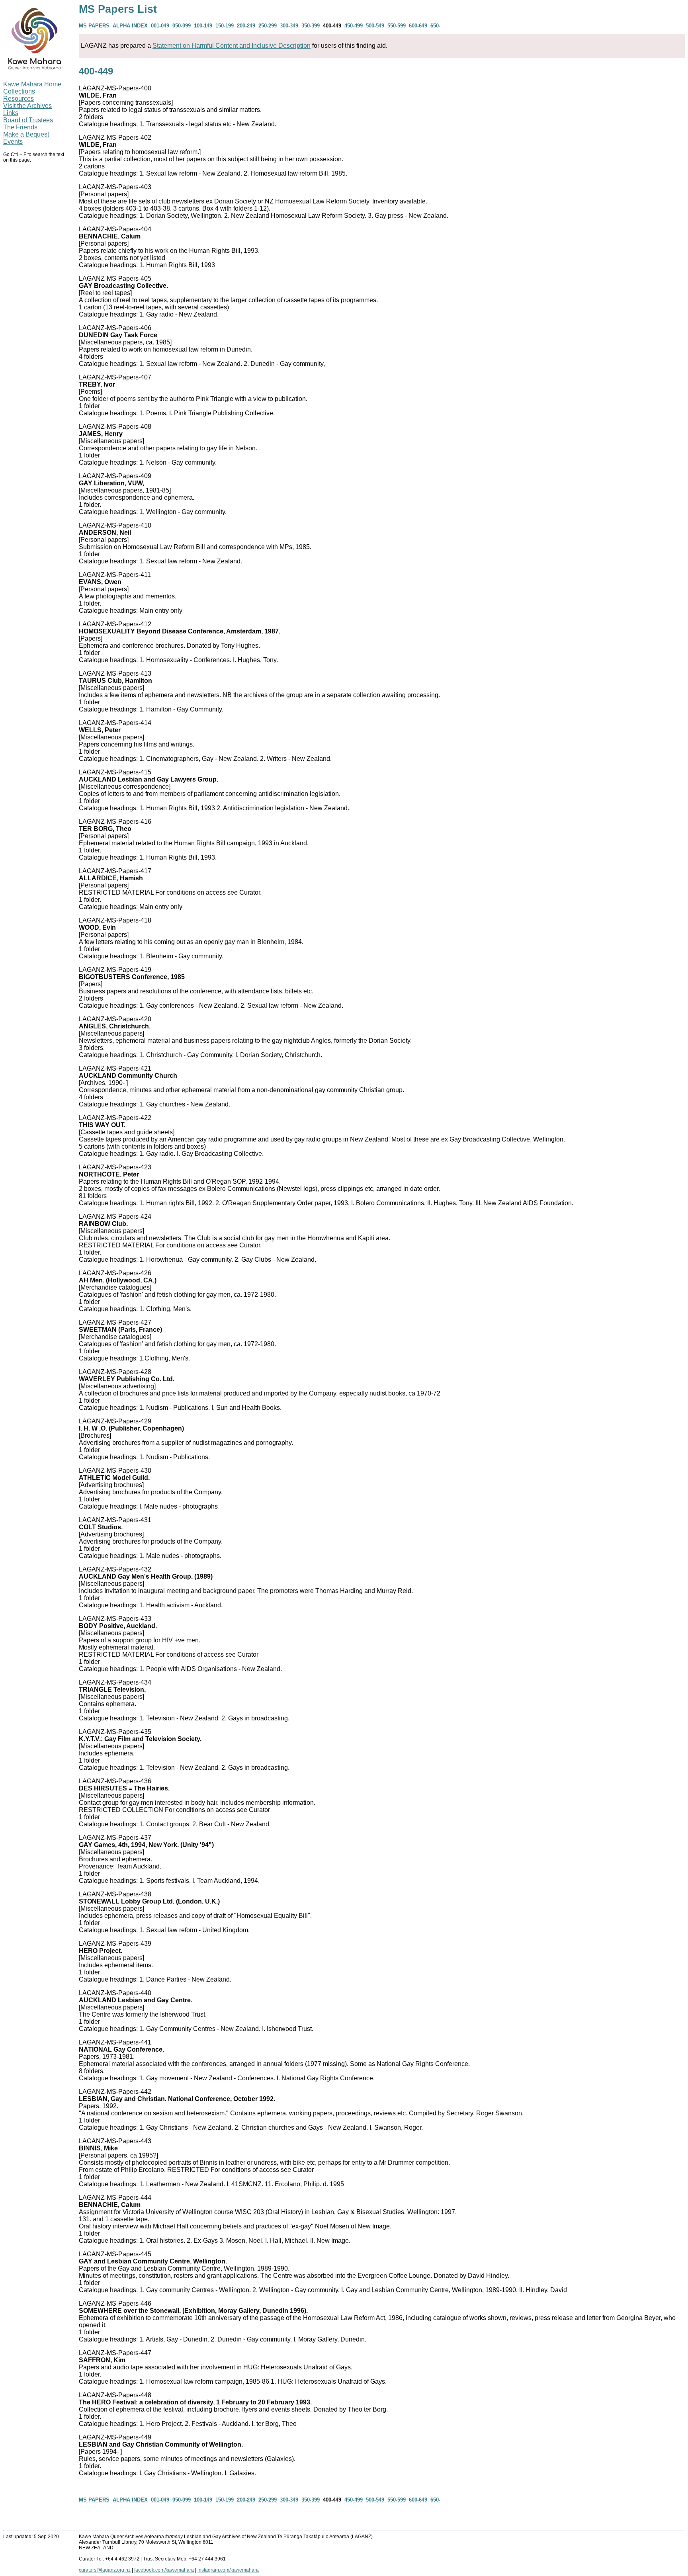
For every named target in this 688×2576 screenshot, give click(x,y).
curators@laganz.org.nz (105, 2570)
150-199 (225, 26)
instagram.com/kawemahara (228, 2570)
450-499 (354, 26)
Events (13, 142)
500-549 (375, 26)
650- (435, 26)
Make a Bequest (26, 134)
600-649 (418, 26)
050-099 (182, 26)
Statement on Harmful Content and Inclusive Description (232, 46)
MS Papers (94, 26)
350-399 (311, 26)
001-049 (160, 26)
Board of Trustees (28, 120)
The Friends (20, 127)
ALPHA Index (130, 26)
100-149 (203, 26)
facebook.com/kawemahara (164, 2570)
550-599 (397, 26)
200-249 (246, 26)
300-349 (289, 26)
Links (11, 113)
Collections (19, 91)
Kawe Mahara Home (32, 84)
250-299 (268, 26)
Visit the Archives (27, 106)
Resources (19, 99)
